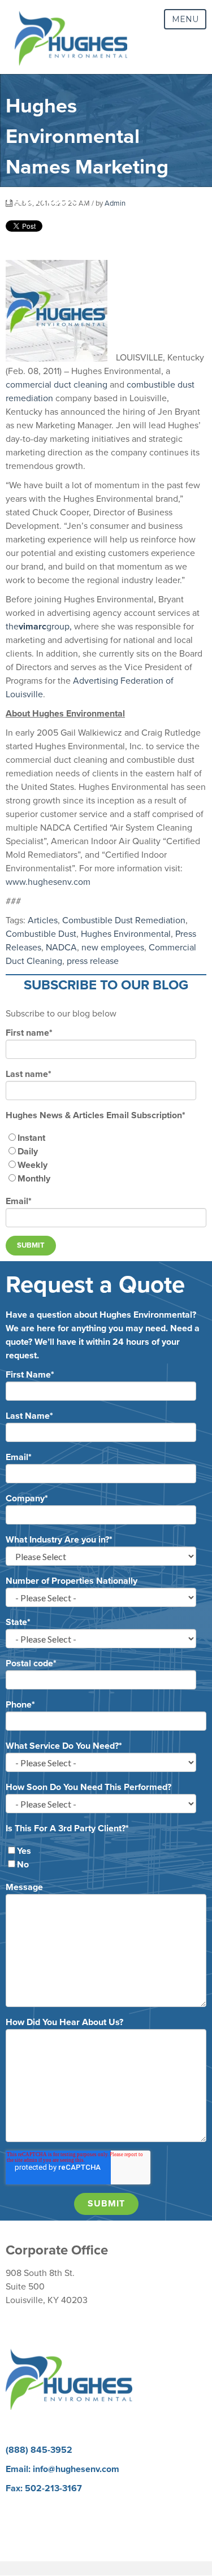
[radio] (106, 1138)
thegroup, (39, 627)
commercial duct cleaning (57, 385)
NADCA (61, 948)
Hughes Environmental (126, 934)
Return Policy (32, 2319)
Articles (43, 920)
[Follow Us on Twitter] (156, 2417)
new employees (113, 948)
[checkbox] (106, 1158)
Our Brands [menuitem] (28, 2535)
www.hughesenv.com (48, 882)
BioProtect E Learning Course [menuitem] (64, 2521)
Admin (115, 203)
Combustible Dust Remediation (124, 920)
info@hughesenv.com (76, 2469)
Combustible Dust (41, 934)
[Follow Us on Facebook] (56, 2417)
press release (93, 961)
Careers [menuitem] (21, 2508)
